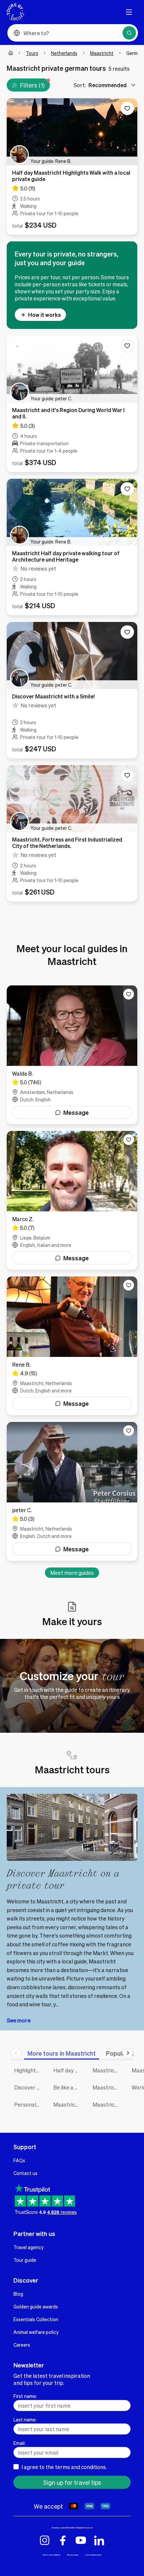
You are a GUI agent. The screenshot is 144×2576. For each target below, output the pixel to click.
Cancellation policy (93, 2555)
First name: (25, 2396)
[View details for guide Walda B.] (72, 1055)
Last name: (25, 2419)
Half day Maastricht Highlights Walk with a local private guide (68, 2070)
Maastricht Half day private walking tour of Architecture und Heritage (107, 2070)
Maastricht (102, 53)
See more (19, 2020)
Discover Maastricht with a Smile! (29, 2087)
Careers (22, 2345)
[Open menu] (129, 12)
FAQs (19, 2160)
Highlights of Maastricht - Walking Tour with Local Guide (29, 2070)
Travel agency (28, 2247)
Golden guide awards (36, 2306)
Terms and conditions (51, 2555)
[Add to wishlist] (127, 108)
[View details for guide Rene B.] (72, 1346)
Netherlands (64, 53)
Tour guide (25, 2260)
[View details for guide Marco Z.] (72, 1200)
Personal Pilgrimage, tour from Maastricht (29, 2104)
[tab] (62, 2053)
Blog (18, 2294)
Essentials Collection (36, 2319)
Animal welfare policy (36, 2332)
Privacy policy (73, 2555)
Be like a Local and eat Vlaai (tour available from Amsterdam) (68, 2087)
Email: (19, 2443)
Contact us (25, 2173)
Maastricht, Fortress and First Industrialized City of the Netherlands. (68, 2104)
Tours (32, 53)
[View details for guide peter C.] (72, 1491)
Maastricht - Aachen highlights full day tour (107, 2104)
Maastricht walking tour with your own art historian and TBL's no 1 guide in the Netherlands (107, 2087)
